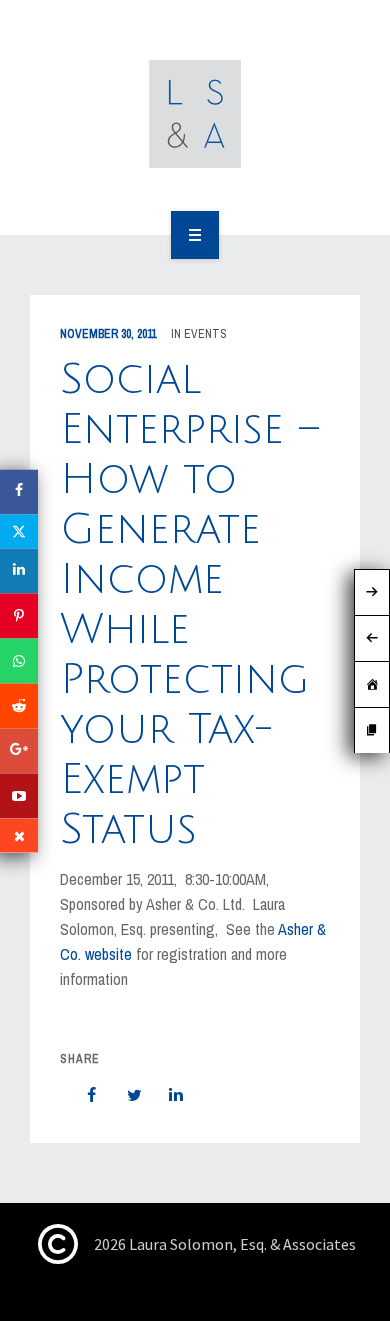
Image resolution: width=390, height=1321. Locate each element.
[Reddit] (19, 705)
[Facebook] (19, 491)
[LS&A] (195, 114)
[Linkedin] (19, 570)
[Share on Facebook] (82, 1095)
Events (205, 334)
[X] (19, 531)
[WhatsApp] (19, 660)
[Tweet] (124, 1095)
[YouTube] (19, 795)
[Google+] (19, 750)
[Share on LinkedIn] (166, 1095)
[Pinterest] (19, 615)
